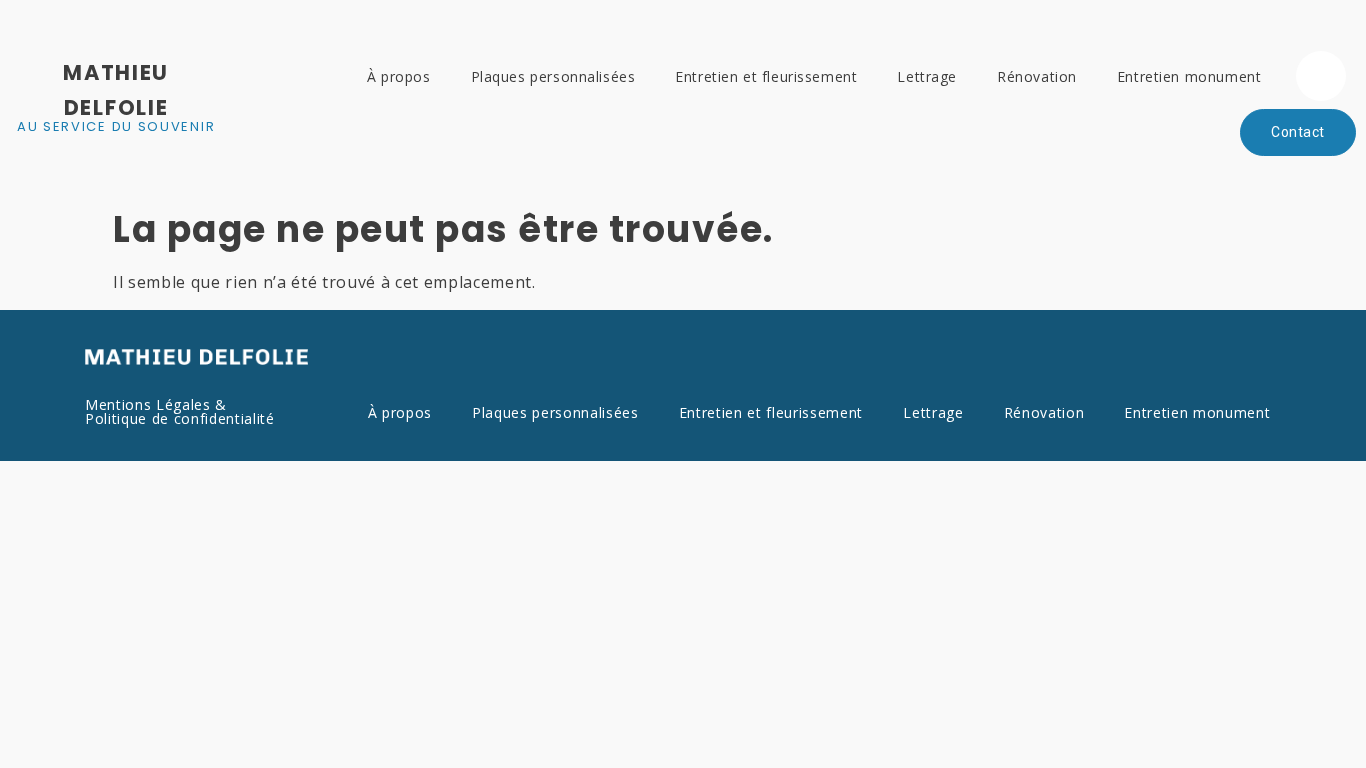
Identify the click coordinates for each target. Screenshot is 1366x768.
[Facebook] (1321, 76)
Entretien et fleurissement (766, 76)
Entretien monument (1189, 76)
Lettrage (927, 76)
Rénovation (1037, 76)
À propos (399, 76)
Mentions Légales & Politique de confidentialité (180, 411)
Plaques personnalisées (553, 76)
